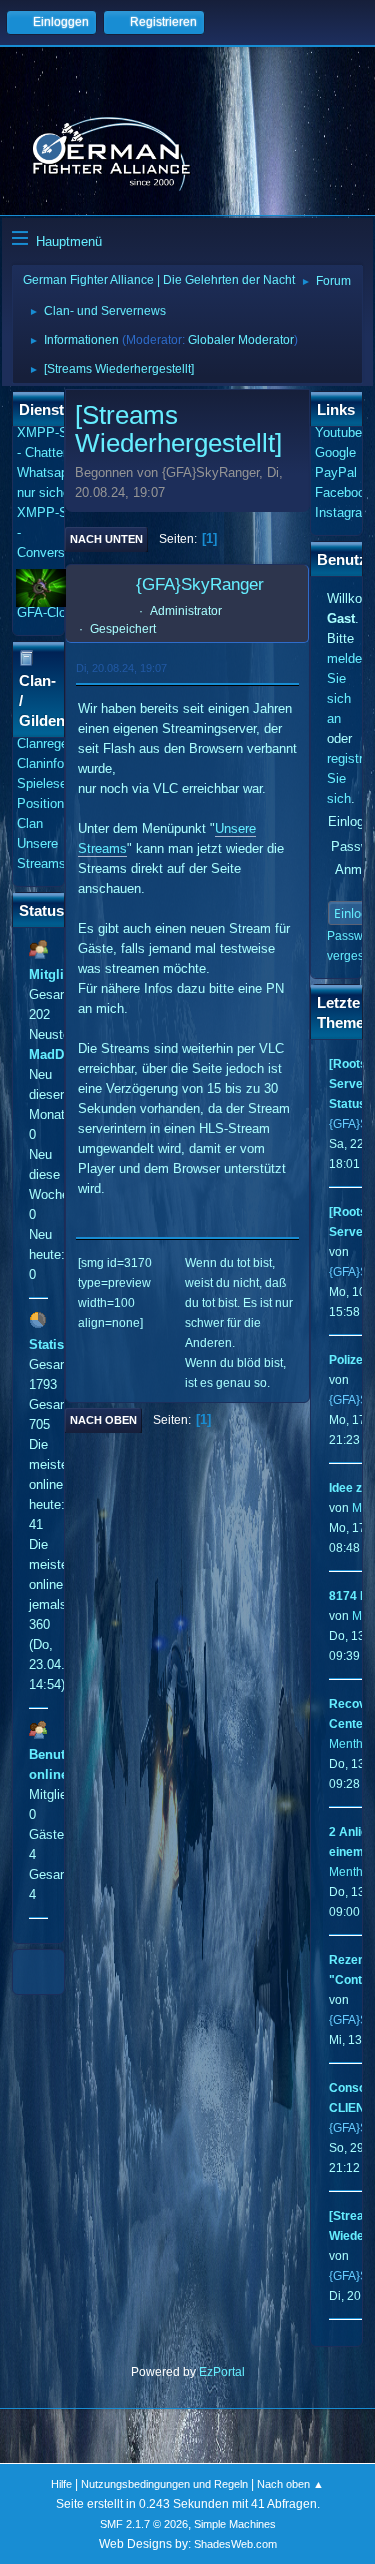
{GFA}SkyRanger (200, 584)
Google (335, 452)
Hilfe (61, 2484)
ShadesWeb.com (235, 2544)
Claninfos (44, 763)
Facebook (343, 492)
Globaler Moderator (241, 340)
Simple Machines (235, 2524)
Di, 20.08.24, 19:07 (121, 668)
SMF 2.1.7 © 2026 (144, 2524)
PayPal (336, 472)
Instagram (344, 512)
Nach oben (103, 1420)
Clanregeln (47, 743)
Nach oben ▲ (290, 2484)
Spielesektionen (63, 783)
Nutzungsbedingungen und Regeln (164, 2484)
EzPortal (222, 2372)
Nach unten (106, 539)
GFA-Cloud (48, 612)
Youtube (338, 432)
